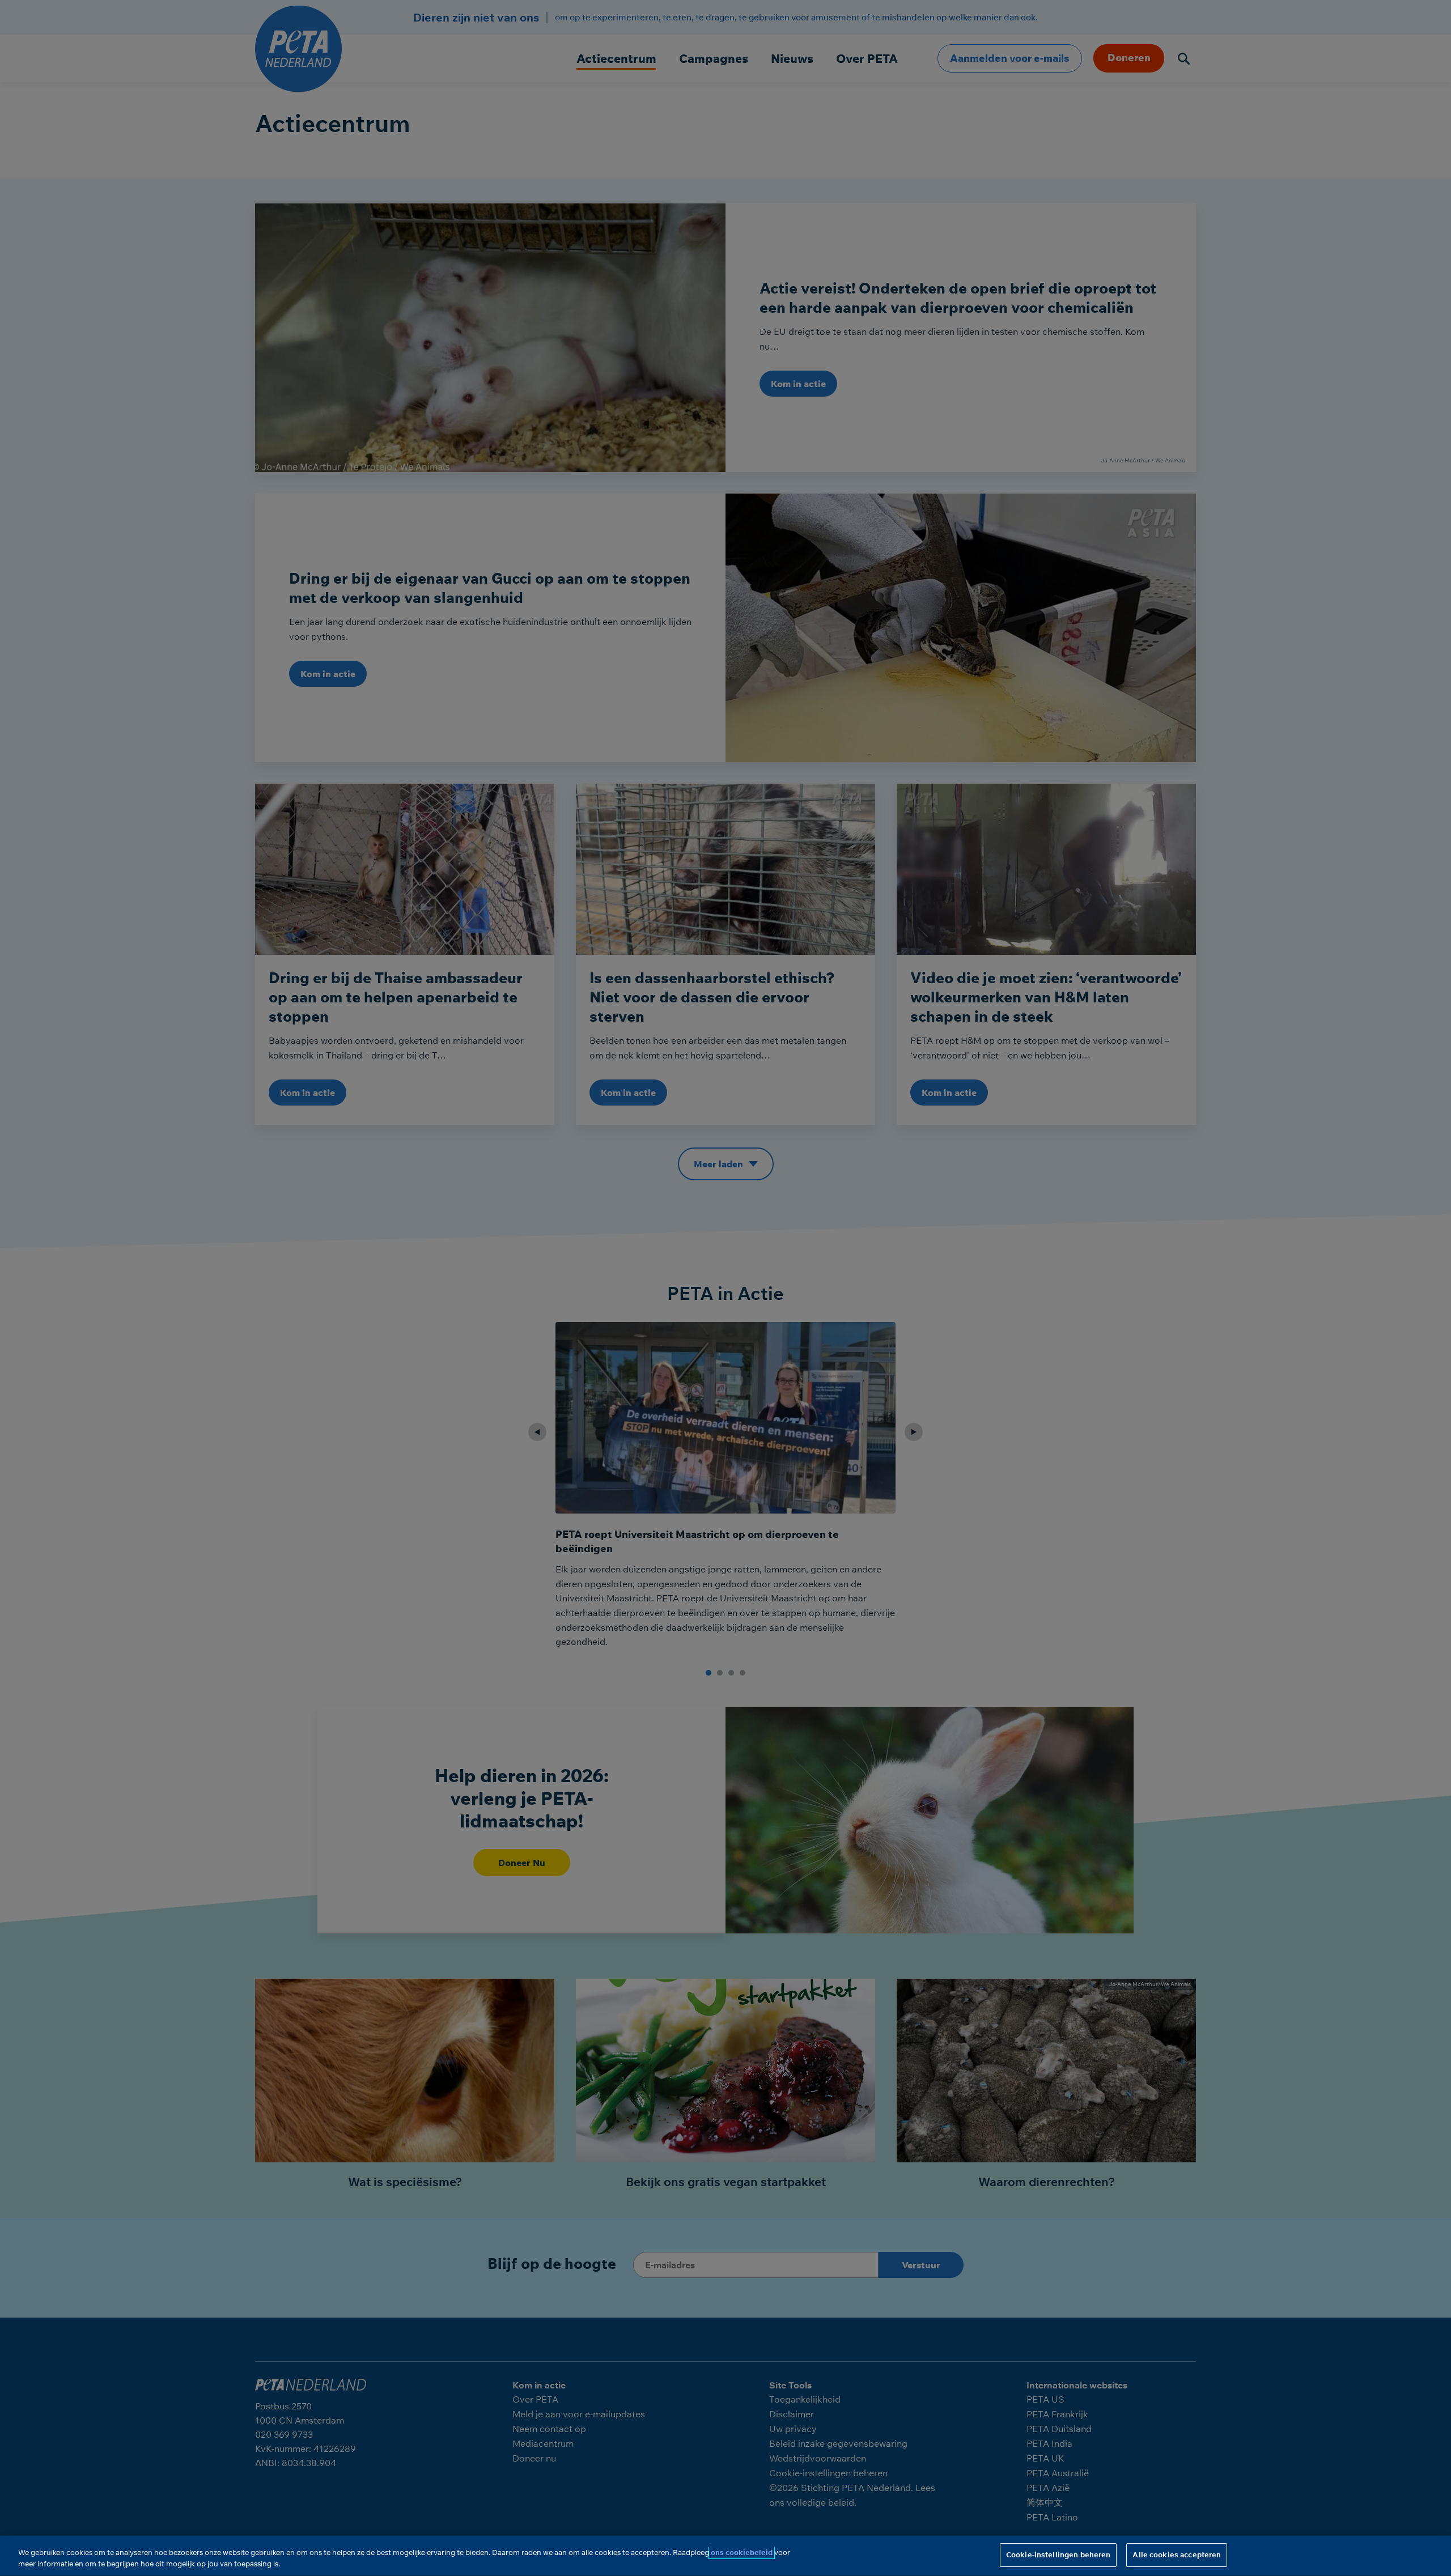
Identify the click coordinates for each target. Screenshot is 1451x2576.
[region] (725, 2556)
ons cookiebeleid (742, 2552)
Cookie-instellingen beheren (1058, 2554)
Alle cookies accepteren (1177, 2554)
